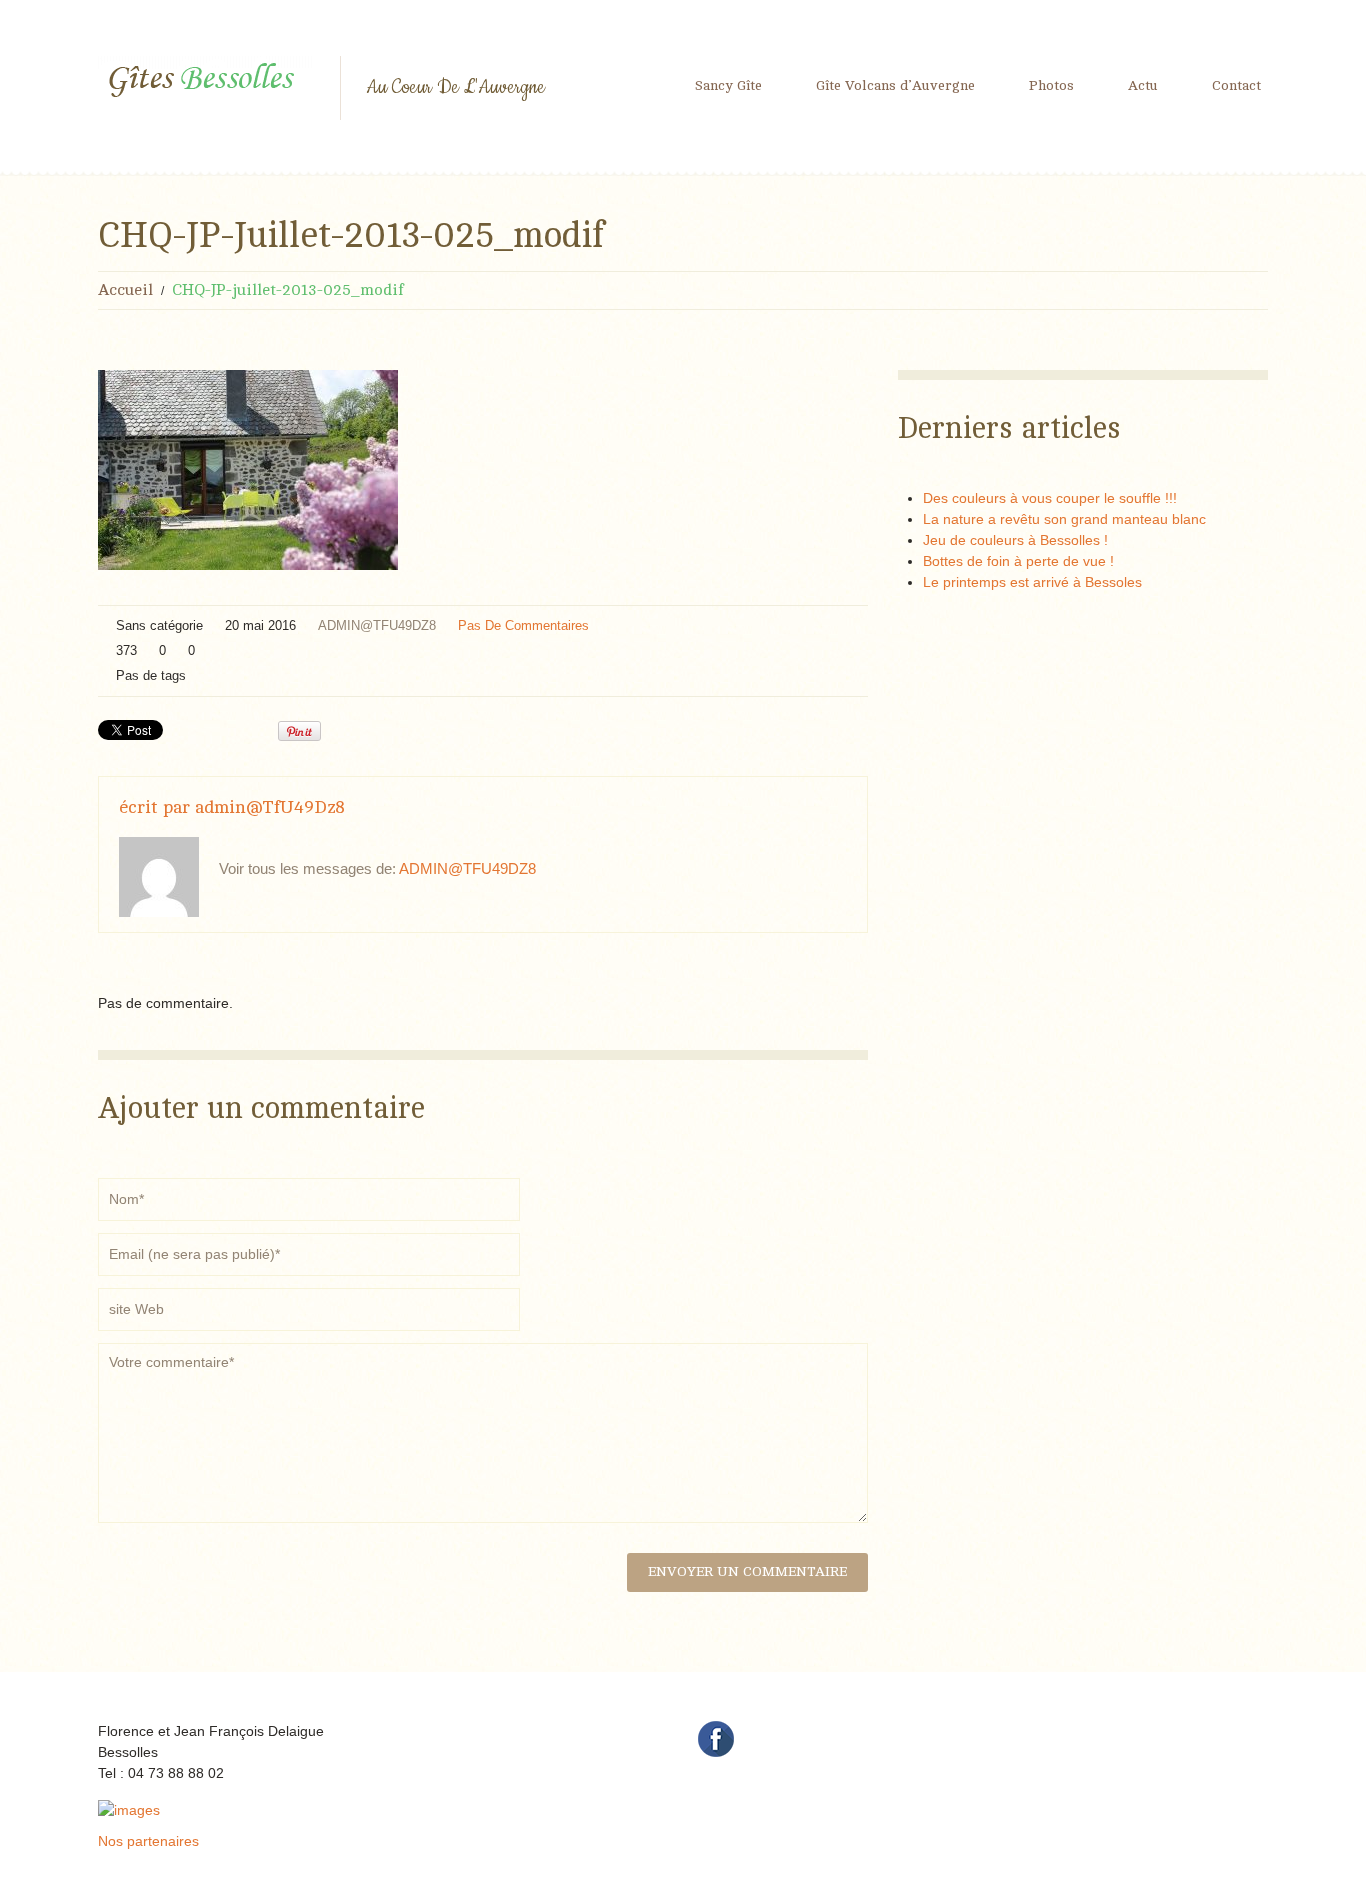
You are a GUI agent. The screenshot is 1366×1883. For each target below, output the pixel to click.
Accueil (125, 290)
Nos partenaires (148, 1841)
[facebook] (716, 1738)
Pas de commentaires (523, 625)
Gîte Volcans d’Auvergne (895, 85)
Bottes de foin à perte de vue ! (1018, 561)
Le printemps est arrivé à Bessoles (1032, 582)
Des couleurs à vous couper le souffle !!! (1050, 498)
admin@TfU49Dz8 (377, 625)
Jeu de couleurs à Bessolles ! (1015, 540)
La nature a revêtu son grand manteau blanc (1064, 519)
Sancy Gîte (728, 85)
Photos (1051, 85)
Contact (1236, 85)
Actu (1143, 85)
